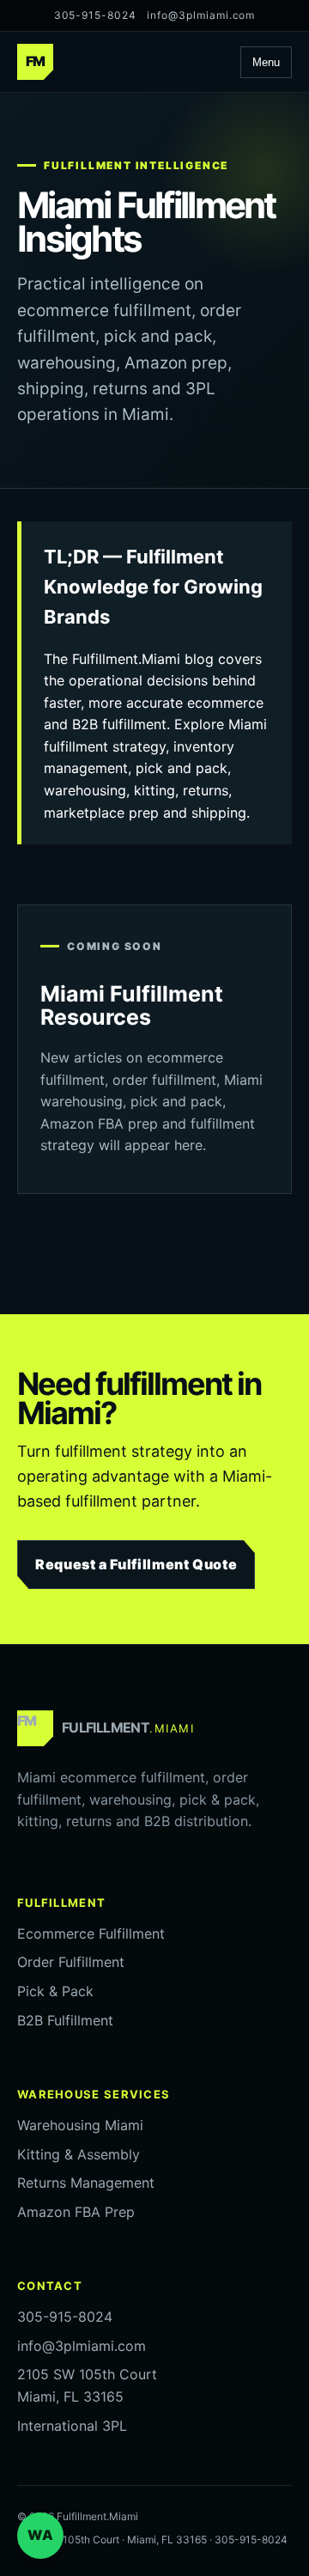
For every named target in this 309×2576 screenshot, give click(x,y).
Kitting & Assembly (79, 2154)
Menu (266, 62)
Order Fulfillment (71, 1962)
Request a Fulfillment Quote (136, 1564)
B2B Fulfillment (65, 2020)
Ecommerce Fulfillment (91, 1934)
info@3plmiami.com (201, 15)
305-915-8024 (96, 15)
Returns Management (86, 2183)
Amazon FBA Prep (76, 2212)
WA (40, 2535)
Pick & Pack (55, 1991)
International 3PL (72, 2426)
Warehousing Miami (80, 2125)
